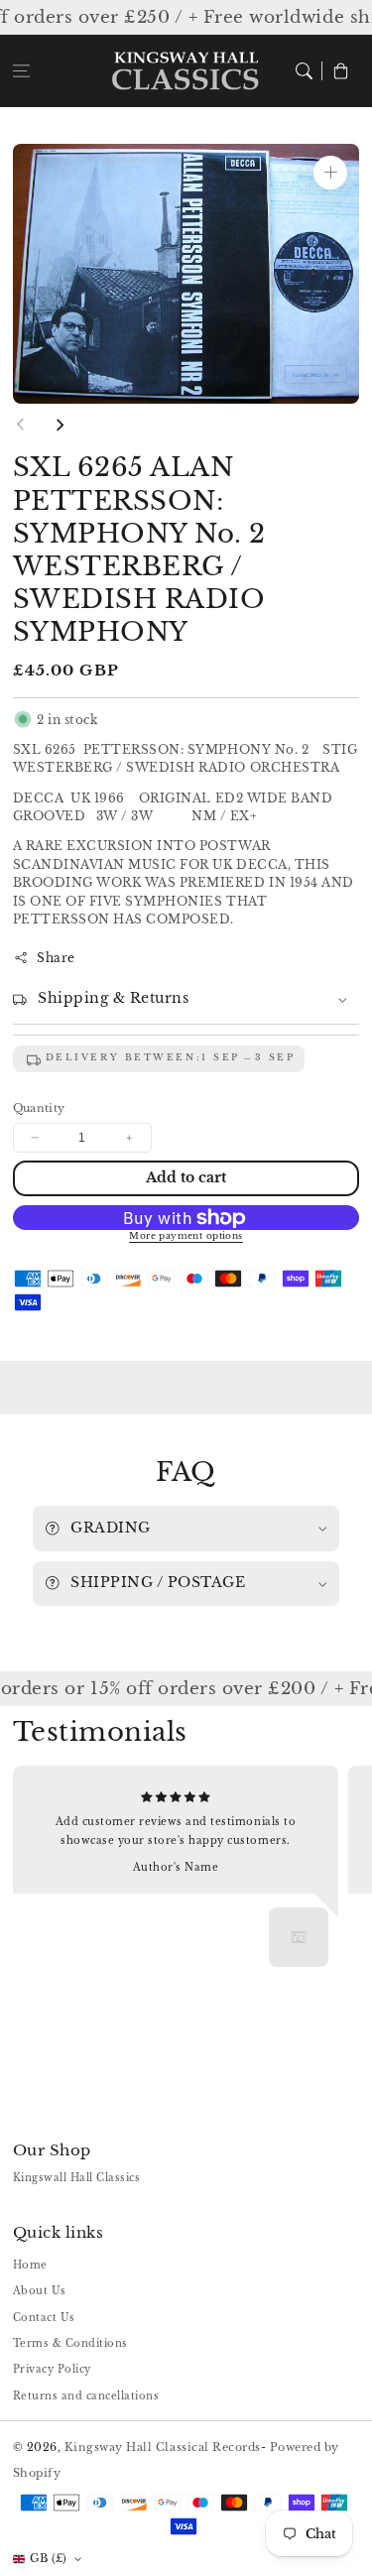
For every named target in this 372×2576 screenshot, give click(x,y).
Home (30, 2265)
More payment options (186, 1236)
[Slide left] (21, 425)
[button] (21, 71)
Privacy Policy (52, 2369)
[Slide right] (60, 425)
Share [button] (56, 958)
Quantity (39, 1108)
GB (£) (49, 2558)
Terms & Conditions (70, 2343)
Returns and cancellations (86, 2396)
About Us (40, 2291)
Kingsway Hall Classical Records (163, 2447)
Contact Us (44, 2318)
